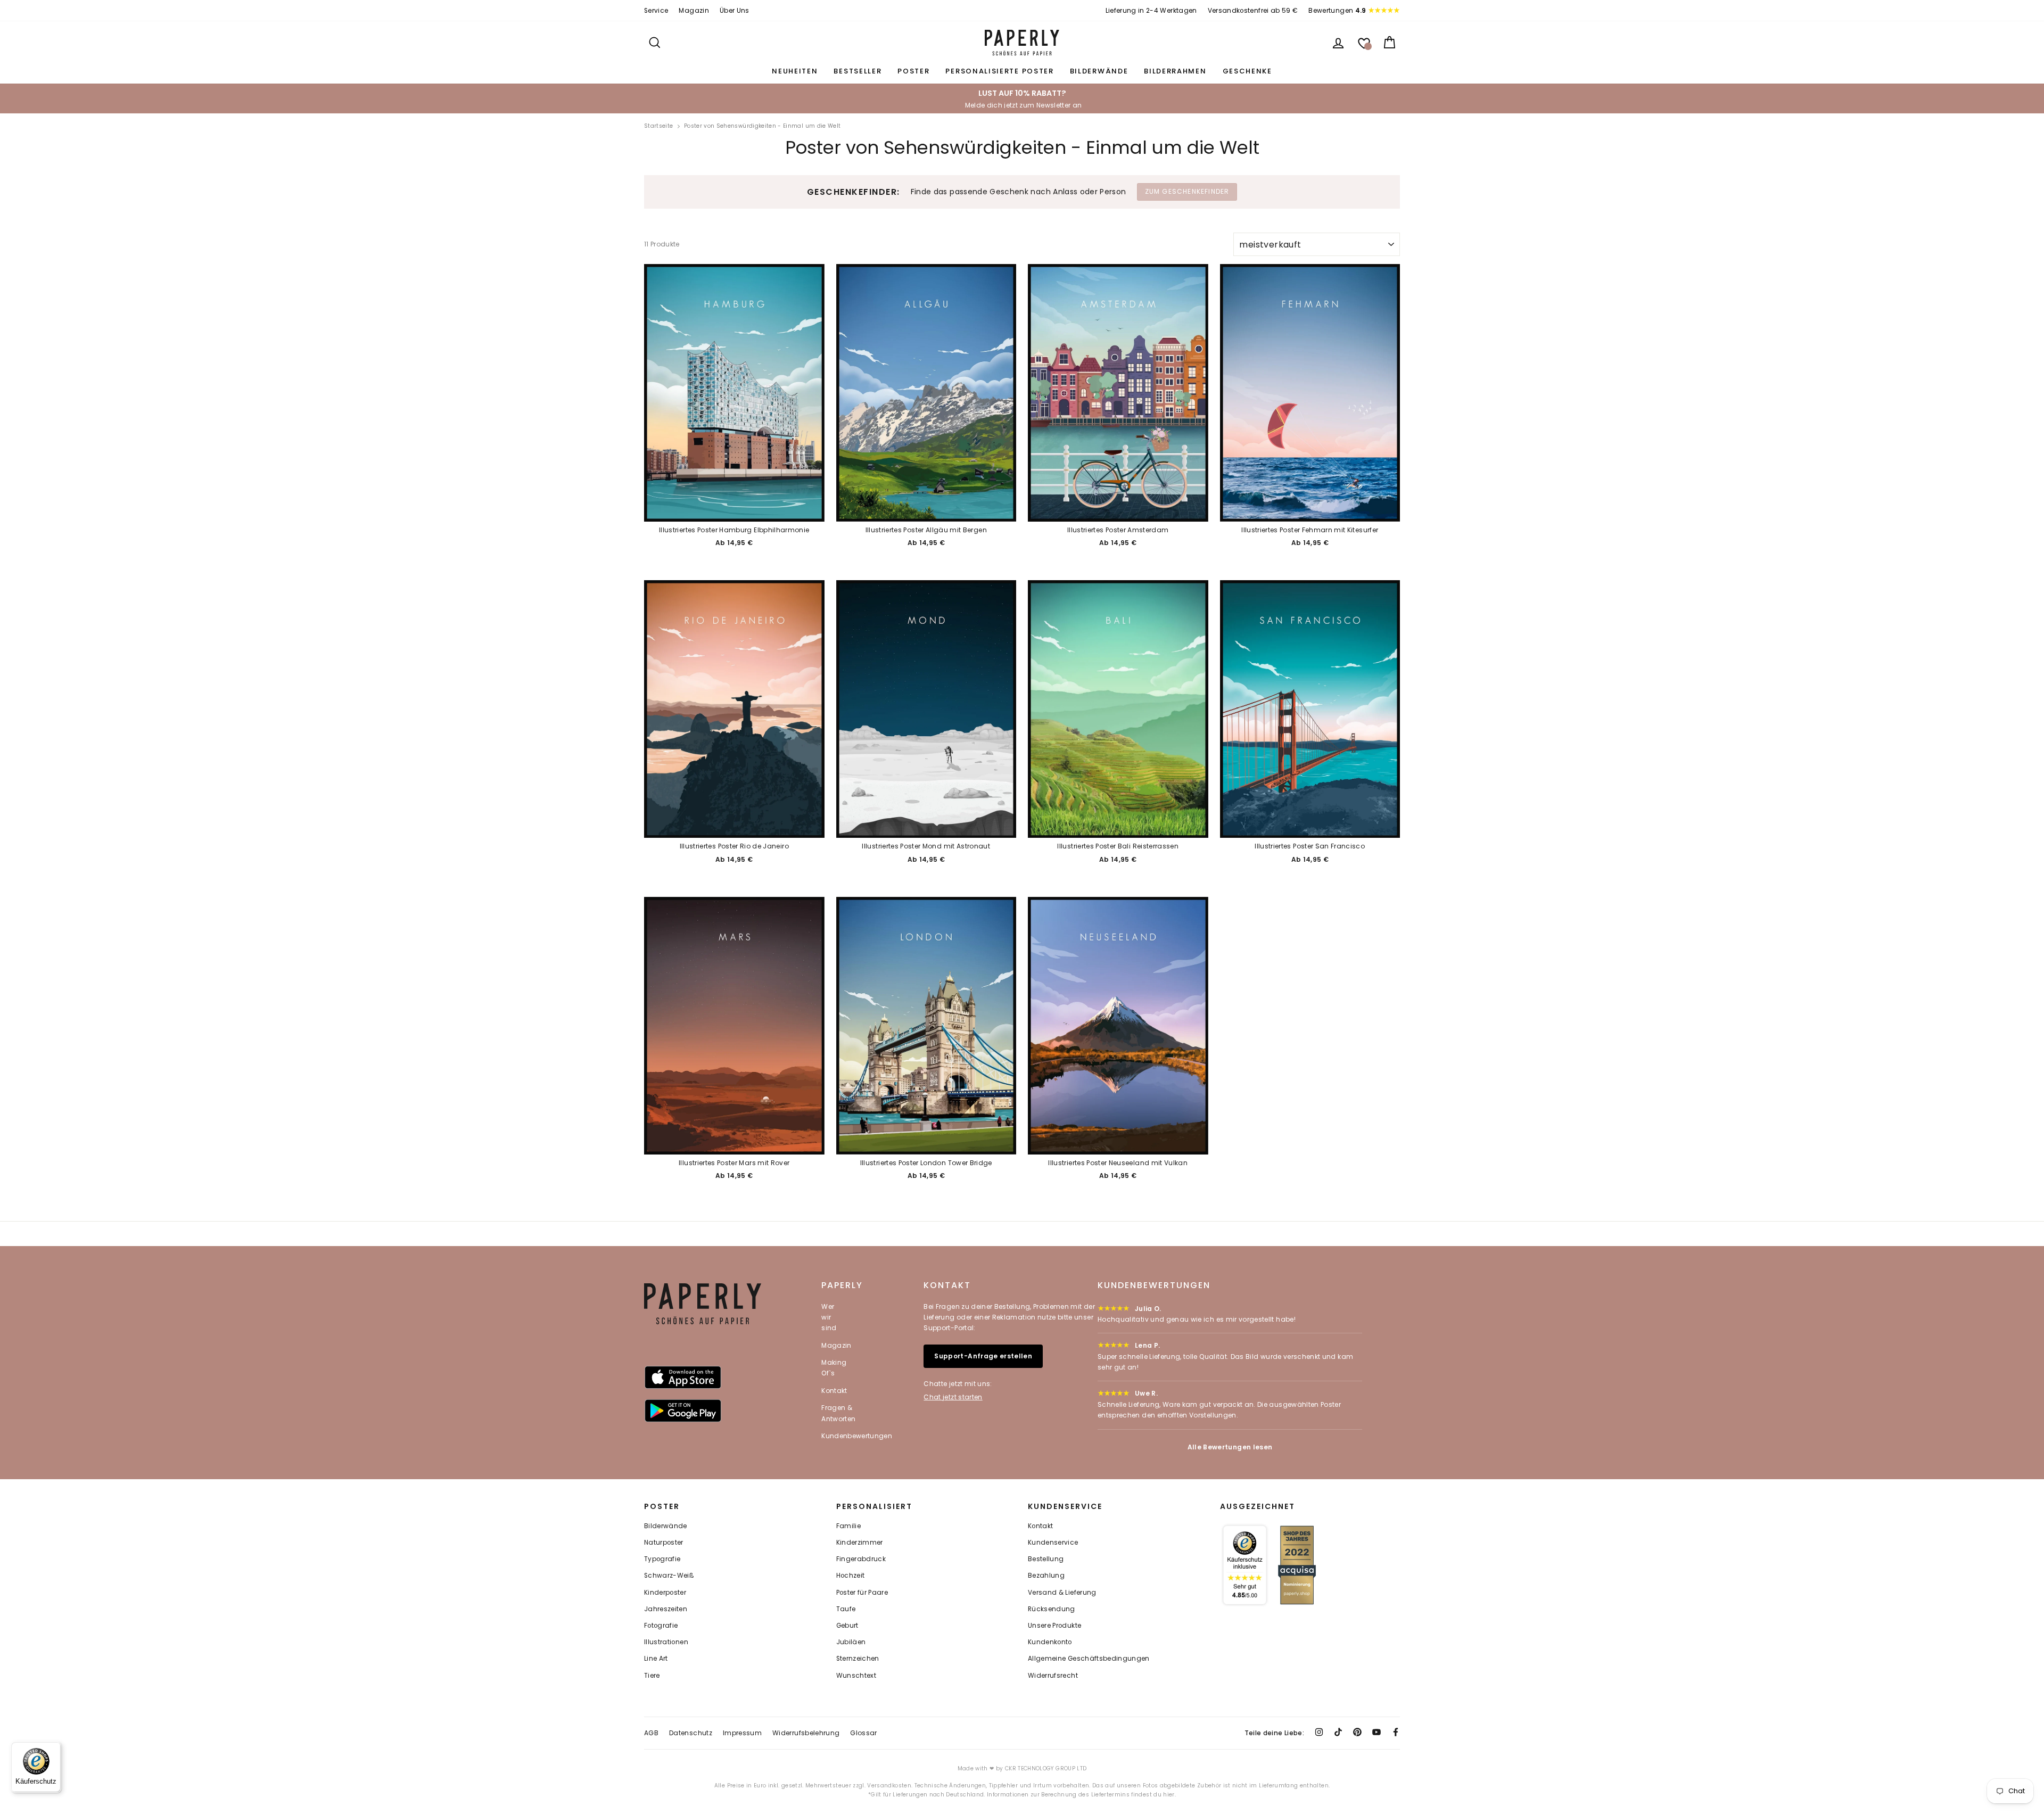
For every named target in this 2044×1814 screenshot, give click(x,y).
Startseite (659, 126)
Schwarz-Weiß (669, 1576)
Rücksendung (1052, 1609)
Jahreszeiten (666, 1609)
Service (656, 11)
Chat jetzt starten (953, 1397)
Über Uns (735, 11)
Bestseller (858, 71)
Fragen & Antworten (838, 1413)
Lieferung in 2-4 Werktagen (1151, 11)
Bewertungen (1337, 11)
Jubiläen (851, 1642)
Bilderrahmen (1175, 71)
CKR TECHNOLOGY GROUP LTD (1046, 1768)
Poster (913, 71)
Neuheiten (795, 71)
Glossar (863, 1733)
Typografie (662, 1559)
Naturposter (664, 1543)
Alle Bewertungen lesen (1230, 1447)
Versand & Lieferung (1062, 1593)
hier (1169, 1795)
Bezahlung (1046, 1576)
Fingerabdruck (861, 1559)
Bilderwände (1099, 71)
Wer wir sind (829, 1317)
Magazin (694, 11)
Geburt (847, 1626)
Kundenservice (1053, 1543)
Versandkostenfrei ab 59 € (1253, 11)
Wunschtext (856, 1676)
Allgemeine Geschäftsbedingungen (1089, 1659)
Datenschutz (691, 1733)
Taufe (846, 1609)
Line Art (656, 1659)
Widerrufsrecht (1053, 1676)
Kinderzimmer (860, 1543)
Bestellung (1046, 1559)
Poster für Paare (862, 1593)
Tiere (652, 1676)
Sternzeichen (858, 1659)
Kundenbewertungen (857, 1436)
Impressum (742, 1733)
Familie (848, 1526)
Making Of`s (834, 1368)
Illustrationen (666, 1642)
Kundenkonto (1050, 1642)
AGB (651, 1733)
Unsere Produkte (1054, 1626)
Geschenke (1247, 71)
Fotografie (661, 1626)
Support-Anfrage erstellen (983, 1356)
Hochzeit (851, 1576)
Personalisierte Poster (999, 71)
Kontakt (834, 1391)
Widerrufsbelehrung (806, 1733)
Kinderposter (665, 1593)
